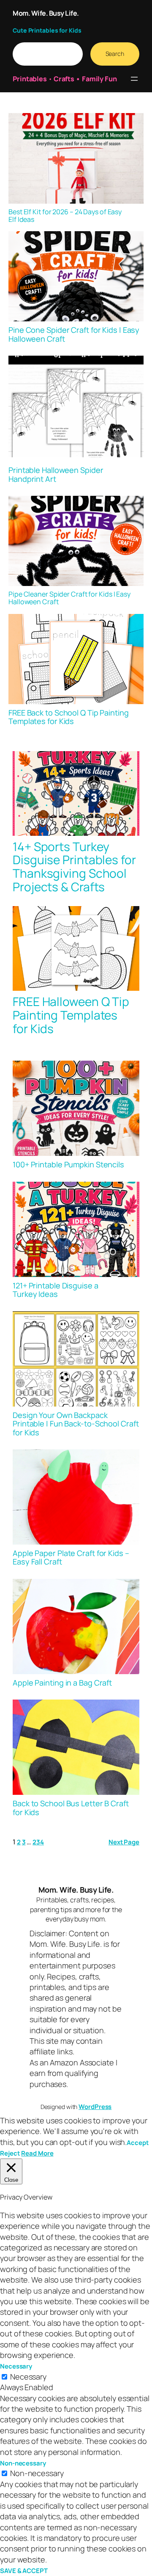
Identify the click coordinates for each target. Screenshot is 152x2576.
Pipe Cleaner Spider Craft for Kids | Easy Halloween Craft (69, 598)
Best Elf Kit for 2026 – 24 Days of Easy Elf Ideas (65, 216)
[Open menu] (134, 79)
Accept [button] (137, 2142)
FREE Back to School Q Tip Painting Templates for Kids (69, 717)
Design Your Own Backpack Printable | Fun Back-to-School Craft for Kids (76, 1424)
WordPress (95, 2106)
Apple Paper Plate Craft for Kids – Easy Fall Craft (71, 1557)
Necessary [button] (16, 2366)
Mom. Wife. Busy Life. (46, 13)
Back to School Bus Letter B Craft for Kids (71, 1808)
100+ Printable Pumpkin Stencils (68, 1164)
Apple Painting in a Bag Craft (62, 1683)
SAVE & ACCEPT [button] (24, 2570)
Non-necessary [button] (23, 2463)
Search (115, 54)
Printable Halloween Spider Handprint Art (56, 474)
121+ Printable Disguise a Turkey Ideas (56, 1290)
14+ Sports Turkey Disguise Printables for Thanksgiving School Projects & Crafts (74, 867)
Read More (37, 2153)
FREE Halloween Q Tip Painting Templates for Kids (71, 1015)
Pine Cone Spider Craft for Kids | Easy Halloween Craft (74, 334)
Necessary (28, 2377)
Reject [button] (10, 2153)
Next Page (124, 1842)
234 (38, 1842)
